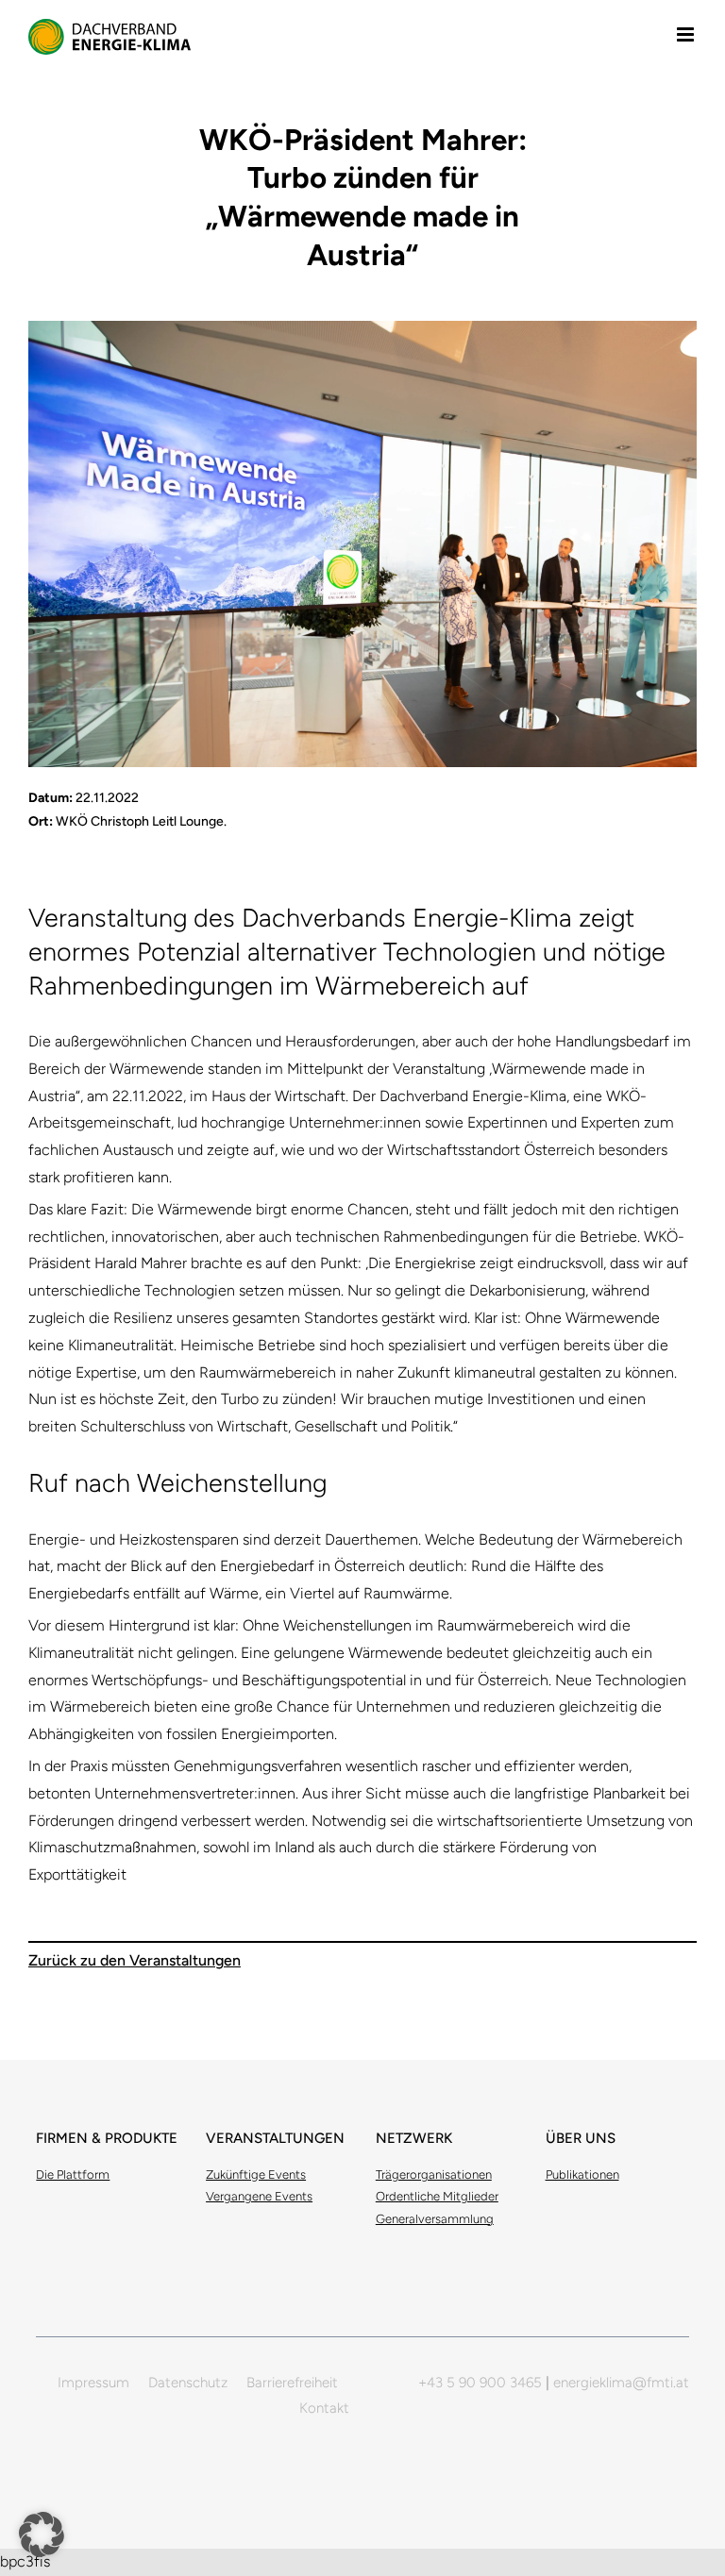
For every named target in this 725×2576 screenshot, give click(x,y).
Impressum (93, 2383)
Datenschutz (188, 2383)
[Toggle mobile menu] (687, 34)
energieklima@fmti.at (621, 2383)
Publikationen (582, 2175)
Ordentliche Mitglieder (437, 2196)
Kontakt (324, 2408)
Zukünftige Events (256, 2175)
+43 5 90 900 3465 (480, 2383)
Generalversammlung (435, 2219)
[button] (42, 2534)
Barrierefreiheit (292, 2383)
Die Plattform (73, 2175)
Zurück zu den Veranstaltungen (135, 1960)
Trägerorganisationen (434, 2175)
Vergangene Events (259, 2196)
